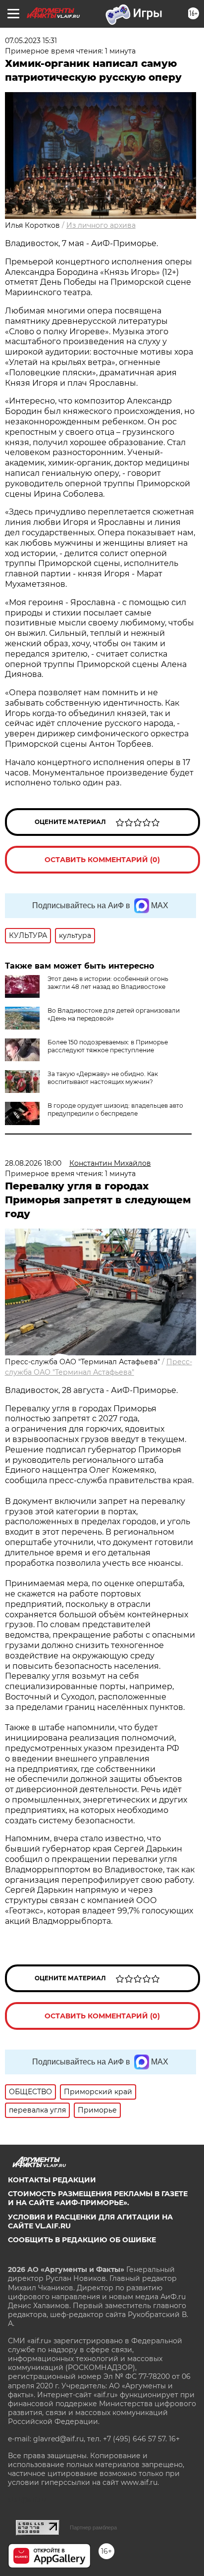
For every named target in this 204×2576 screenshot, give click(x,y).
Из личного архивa (101, 225)
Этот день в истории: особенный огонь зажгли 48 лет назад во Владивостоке (108, 983)
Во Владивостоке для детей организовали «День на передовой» (114, 1014)
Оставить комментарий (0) (102, 860)
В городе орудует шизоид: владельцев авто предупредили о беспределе (115, 1109)
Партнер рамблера (93, 2527)
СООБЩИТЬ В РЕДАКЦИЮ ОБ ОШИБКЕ (82, 2240)
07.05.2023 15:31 (31, 41)
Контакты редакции (52, 2180)
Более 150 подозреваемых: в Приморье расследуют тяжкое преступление (108, 1046)
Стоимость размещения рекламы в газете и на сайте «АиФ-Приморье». (98, 2198)
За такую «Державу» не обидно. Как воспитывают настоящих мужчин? (103, 1078)
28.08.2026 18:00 (33, 1163)
